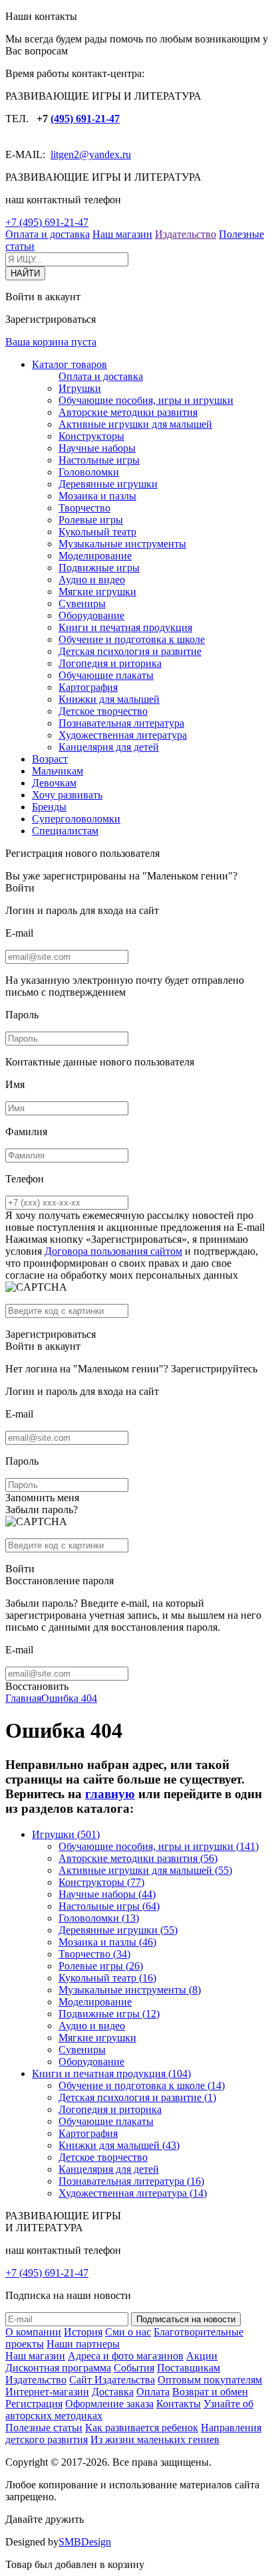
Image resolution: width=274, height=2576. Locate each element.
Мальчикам (58, 771)
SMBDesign (85, 2542)
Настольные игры (99, 460)
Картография (88, 687)
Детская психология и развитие (130, 651)
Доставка (113, 2392)
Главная (23, 1698)
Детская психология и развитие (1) (137, 2097)
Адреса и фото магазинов (126, 2356)
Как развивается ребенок (142, 2428)
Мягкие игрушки (97, 592)
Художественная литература (123, 735)
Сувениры (82, 603)
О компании (33, 2332)
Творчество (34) (94, 1954)
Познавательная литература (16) (131, 2181)
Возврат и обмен (210, 2392)
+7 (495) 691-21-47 (47, 222)
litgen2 (65, 154)
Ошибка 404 (69, 1698)
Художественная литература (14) (133, 2193)
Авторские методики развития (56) (138, 1858)
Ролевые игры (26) (101, 1966)
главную (110, 1794)
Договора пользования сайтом (113, 1251)
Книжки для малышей (109, 699)
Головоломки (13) (99, 1918)
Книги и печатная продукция (125, 627)
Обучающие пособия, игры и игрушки (146, 400)
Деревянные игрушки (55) (118, 1930)
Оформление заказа (109, 2404)
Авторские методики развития (128, 412)
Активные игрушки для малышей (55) (145, 1870)
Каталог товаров (69, 364)
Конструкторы (91, 436)
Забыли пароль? (42, 1510)
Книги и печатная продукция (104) (111, 2073)
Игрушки (80, 388)
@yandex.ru (105, 154)
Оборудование (91, 615)
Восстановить (37, 1686)
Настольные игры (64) (109, 1906)
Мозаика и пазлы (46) (107, 1942)
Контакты (179, 2404)
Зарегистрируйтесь (214, 1369)
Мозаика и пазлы (97, 496)
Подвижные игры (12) (109, 2014)
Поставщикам (189, 2368)
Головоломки (89, 472)
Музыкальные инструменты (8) (130, 1990)
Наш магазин (122, 234)
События (134, 2368)
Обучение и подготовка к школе (132, 639)
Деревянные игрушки (108, 484)
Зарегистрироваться (51, 1334)
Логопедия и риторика (110, 663)
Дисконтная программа (58, 2368)
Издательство (186, 234)
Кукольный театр (97, 532)
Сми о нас (128, 2332)
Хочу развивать (67, 795)
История (83, 2332)
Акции (202, 2356)
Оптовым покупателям (210, 2380)
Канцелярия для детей (109, 747)
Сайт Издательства (112, 2380)
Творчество (84, 508)
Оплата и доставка (48, 234)
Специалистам (65, 831)
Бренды (49, 807)
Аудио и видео (92, 580)
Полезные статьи (44, 2428)
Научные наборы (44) (107, 1894)
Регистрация (34, 2404)
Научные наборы (97, 448)
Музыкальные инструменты (122, 544)
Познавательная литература (121, 723)
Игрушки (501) (66, 1834)
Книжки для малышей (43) (119, 2145)
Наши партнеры (83, 2344)
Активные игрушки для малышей (135, 424)
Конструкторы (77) (101, 1882)
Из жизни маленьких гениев (155, 2439)
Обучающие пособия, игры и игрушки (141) (159, 1846)
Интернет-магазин (47, 2392)
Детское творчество (103, 711)
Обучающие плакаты (106, 675)
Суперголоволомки (76, 819)
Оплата (153, 2392)
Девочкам (54, 783)
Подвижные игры (99, 568)
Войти (20, 888)
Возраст (50, 759)
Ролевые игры (91, 520)
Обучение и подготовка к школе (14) (142, 2085)
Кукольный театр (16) (107, 1978)
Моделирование (95, 556)
